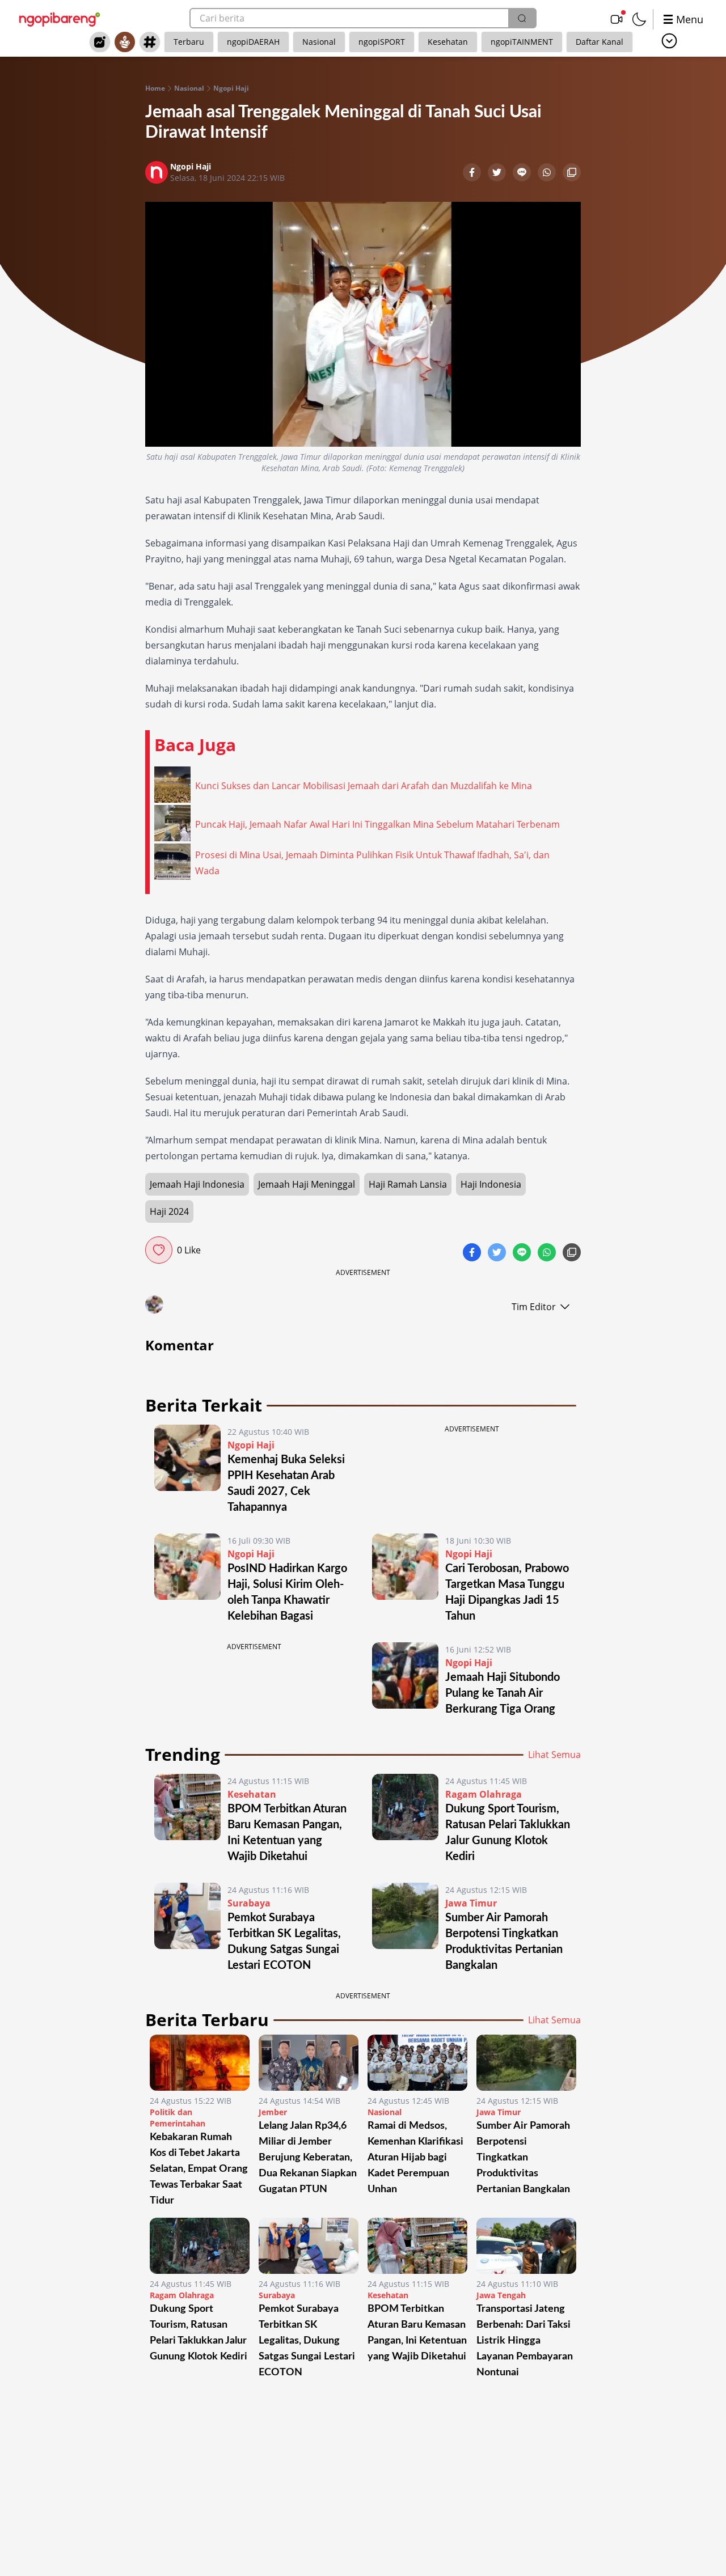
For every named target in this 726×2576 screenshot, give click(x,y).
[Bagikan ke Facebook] (473, 173)
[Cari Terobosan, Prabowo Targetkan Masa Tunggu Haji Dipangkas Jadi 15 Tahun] (405, 1579)
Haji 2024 (169, 1211)
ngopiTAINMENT (522, 42)
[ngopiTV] (617, 19)
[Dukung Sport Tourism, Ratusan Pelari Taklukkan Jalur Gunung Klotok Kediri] (405, 1819)
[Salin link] (572, 173)
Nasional (319, 42)
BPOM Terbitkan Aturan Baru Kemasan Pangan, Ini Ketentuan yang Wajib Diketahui (417, 2333)
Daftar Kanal (600, 42)
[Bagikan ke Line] (523, 173)
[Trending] (100, 42)
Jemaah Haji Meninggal (307, 1184)
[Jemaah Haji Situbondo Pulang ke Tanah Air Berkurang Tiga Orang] (405, 1680)
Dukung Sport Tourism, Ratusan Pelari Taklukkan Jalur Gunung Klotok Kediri (199, 2333)
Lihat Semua (554, 1755)
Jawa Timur (471, 1903)
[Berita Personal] (125, 42)
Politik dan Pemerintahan (178, 2118)
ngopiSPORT (382, 42)
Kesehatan (448, 42)
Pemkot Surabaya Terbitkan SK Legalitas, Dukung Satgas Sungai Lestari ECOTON (307, 2341)
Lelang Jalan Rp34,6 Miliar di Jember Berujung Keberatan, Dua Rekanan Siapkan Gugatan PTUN (308, 2158)
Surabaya (249, 1903)
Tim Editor (534, 1307)
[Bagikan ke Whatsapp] (548, 173)
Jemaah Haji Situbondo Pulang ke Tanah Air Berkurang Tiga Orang (503, 1693)
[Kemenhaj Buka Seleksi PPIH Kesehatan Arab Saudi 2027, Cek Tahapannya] (187, 1470)
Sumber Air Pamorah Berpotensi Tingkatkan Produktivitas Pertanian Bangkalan (525, 2158)
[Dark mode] (639, 19)
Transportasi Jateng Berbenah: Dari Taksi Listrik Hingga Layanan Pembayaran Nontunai (525, 2341)
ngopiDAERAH (253, 42)
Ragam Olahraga (484, 1794)
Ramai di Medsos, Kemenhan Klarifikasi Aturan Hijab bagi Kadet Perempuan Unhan (415, 2158)
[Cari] (522, 18)
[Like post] (159, 1250)
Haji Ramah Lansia (408, 1184)
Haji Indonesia (491, 1184)
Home (155, 88)
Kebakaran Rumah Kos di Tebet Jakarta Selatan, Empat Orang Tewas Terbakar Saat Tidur (199, 2169)
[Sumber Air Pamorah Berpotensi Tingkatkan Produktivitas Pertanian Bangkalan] (405, 1928)
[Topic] (150, 42)
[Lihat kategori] (669, 41)
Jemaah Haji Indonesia (197, 1184)
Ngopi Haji (231, 88)
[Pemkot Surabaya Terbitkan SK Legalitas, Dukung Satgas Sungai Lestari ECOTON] (187, 1928)
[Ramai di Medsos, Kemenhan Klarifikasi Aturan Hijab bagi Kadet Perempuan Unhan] (417, 2063)
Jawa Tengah (501, 2295)
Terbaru (189, 42)
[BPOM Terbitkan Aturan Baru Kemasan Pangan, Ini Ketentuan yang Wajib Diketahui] (187, 1819)
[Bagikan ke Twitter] (498, 173)
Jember (273, 2112)
